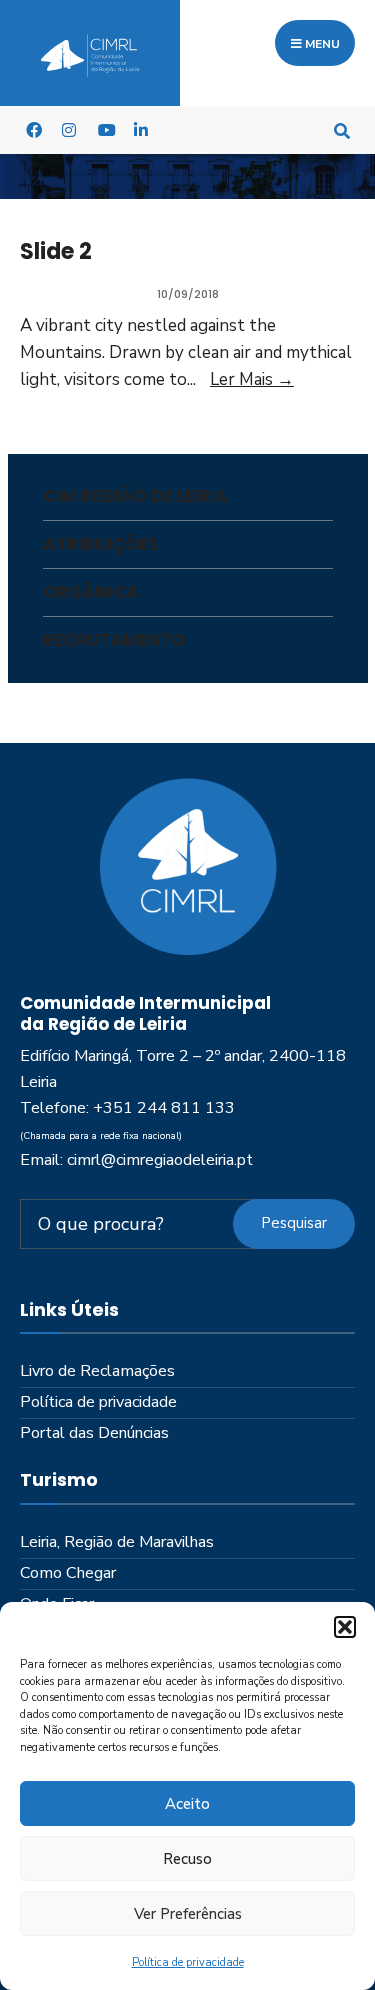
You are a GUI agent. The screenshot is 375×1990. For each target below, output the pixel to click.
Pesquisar (294, 1223)
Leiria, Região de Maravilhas (117, 1542)
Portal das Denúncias (94, 1433)
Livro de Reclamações (97, 1371)
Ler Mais (252, 379)
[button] (345, 1627)
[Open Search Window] (342, 129)
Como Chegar (68, 1573)
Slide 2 (56, 251)
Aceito (187, 1804)
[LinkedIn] (141, 129)
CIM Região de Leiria (135, 496)
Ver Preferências (188, 1914)
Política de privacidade (188, 1962)
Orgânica (91, 592)
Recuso (187, 1859)
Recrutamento (114, 640)
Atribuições (101, 544)
